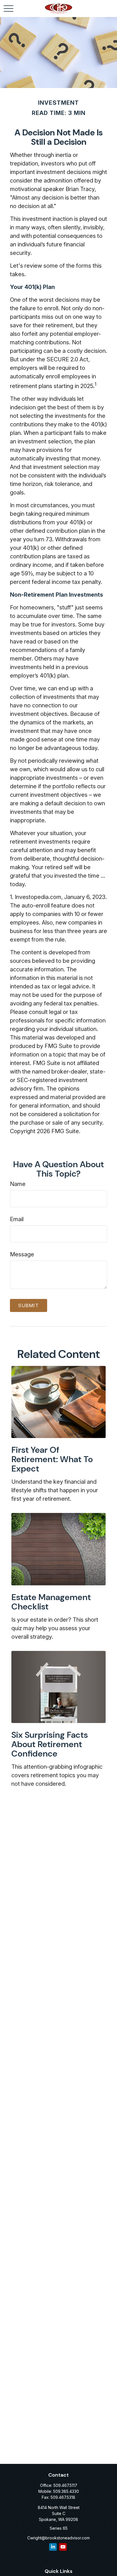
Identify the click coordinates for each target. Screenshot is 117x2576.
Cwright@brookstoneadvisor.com (58, 2538)
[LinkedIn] (53, 2547)
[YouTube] (63, 2547)
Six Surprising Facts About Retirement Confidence (50, 1744)
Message (22, 1254)
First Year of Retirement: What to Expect (52, 1459)
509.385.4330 (66, 2491)
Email (17, 1219)
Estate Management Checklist (51, 1602)
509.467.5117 (65, 2485)
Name (18, 1184)
